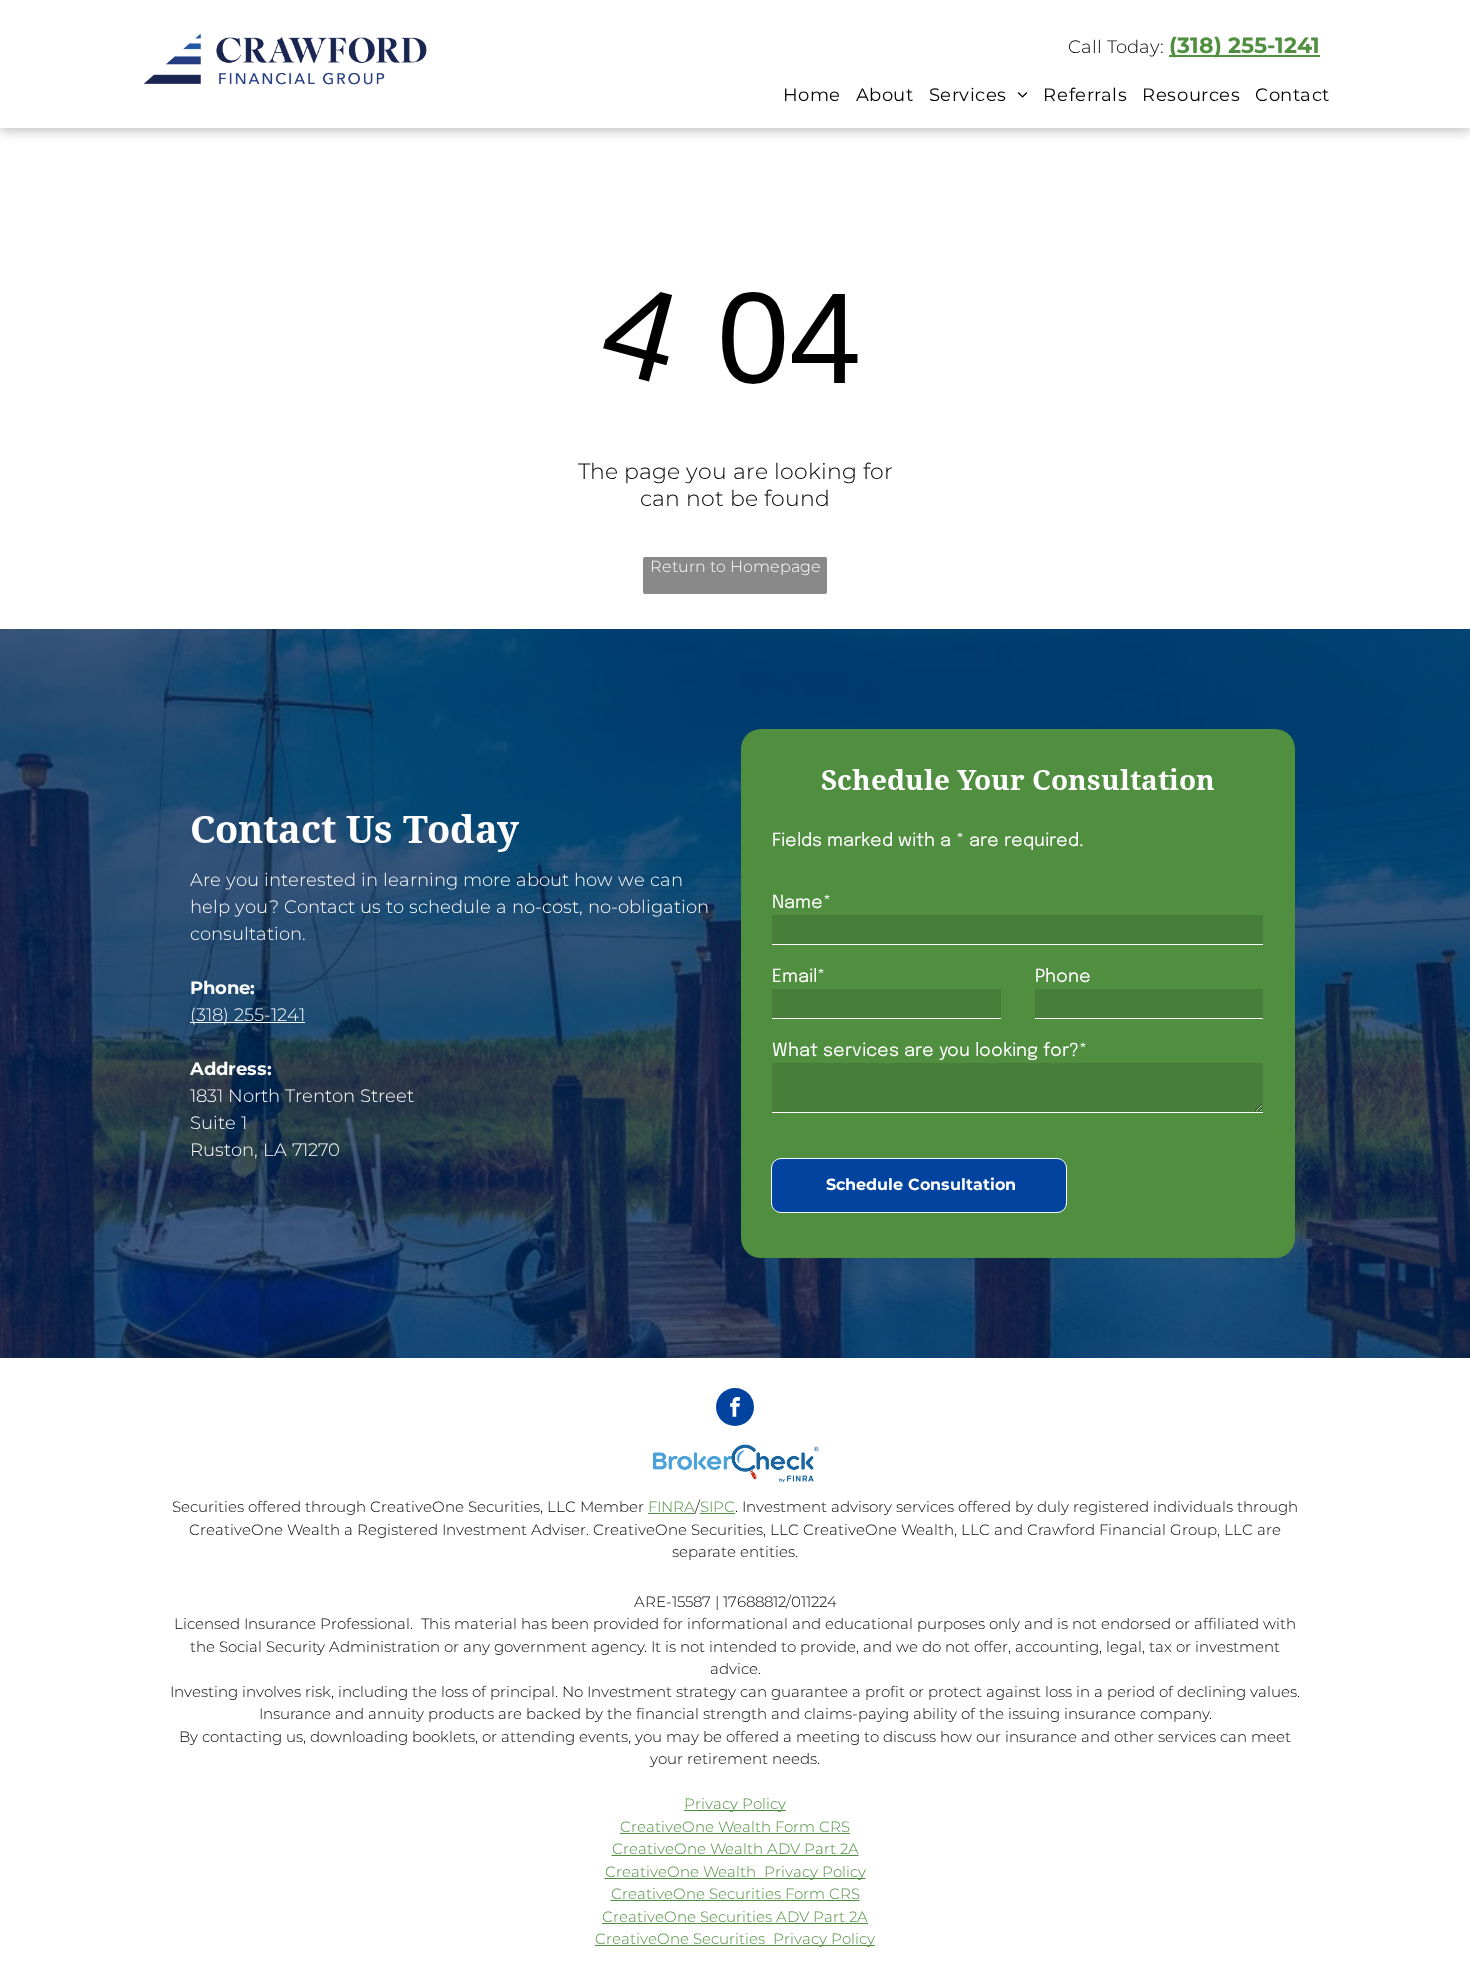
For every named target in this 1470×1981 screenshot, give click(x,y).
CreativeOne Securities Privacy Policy (735, 1938)
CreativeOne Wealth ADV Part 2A (735, 1848)
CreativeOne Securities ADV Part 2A (735, 1916)
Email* (798, 977)
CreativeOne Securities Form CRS (735, 1893)
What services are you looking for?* (929, 1051)
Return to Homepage (735, 566)
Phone (1063, 977)
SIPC (717, 1506)
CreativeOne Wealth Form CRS (735, 1826)
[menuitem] (809, 94)
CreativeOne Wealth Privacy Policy (735, 1871)
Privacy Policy (735, 1803)
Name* (801, 903)
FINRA (671, 1506)
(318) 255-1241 (1244, 45)
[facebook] (735, 1409)
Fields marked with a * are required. (928, 841)
